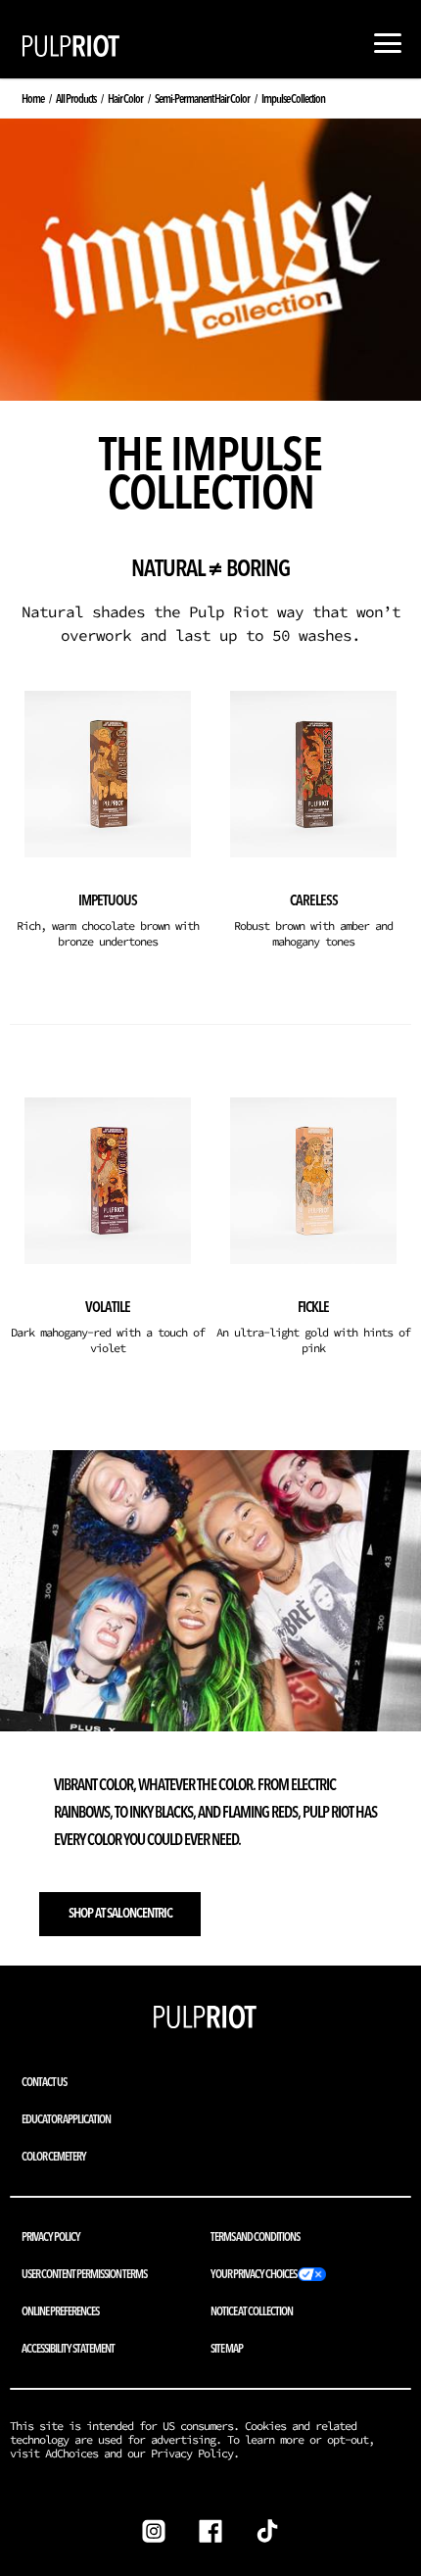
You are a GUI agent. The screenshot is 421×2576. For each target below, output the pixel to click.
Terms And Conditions (255, 2236)
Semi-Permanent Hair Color (202, 98)
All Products (76, 98)
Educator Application (66, 2119)
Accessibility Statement (68, 2348)
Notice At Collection (252, 2311)
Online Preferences (60, 2311)
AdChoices (71, 2453)
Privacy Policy (51, 2236)
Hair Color (125, 98)
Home (33, 98)
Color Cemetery (54, 2156)
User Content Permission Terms (84, 2274)
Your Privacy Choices (254, 2274)
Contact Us (44, 2082)
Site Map (227, 2348)
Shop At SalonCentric (120, 1913)
